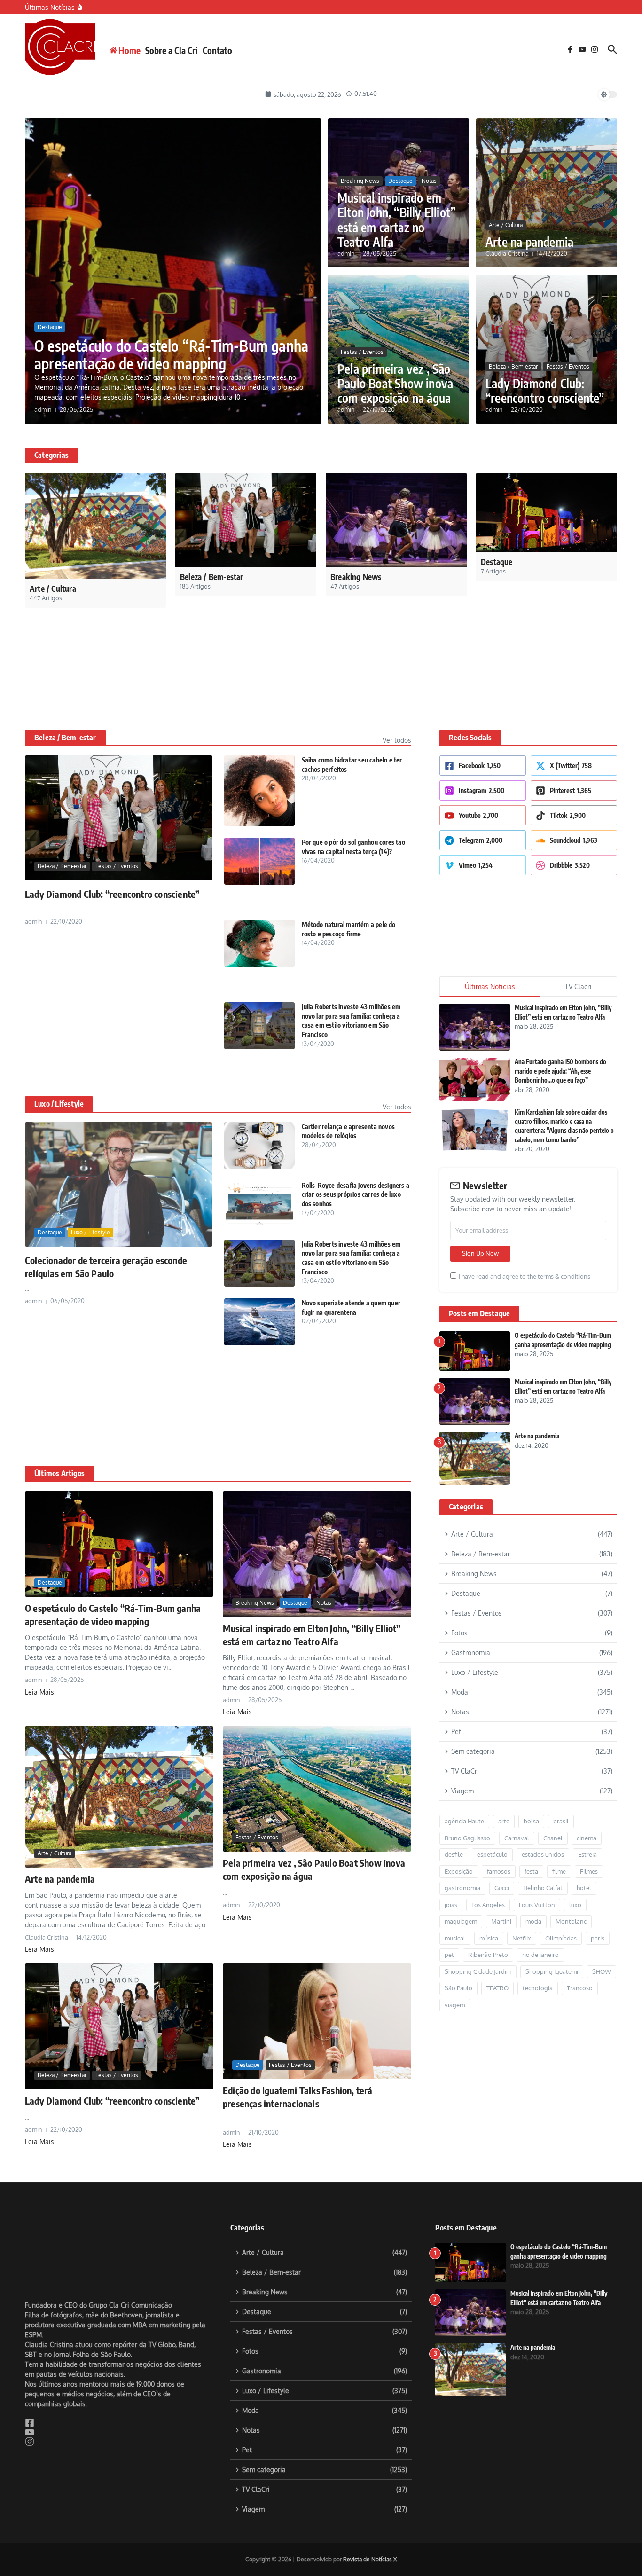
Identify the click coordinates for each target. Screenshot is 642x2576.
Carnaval (517, 1775)
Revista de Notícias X (370, 2496)
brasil (561, 1758)
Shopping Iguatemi (552, 1908)
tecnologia (538, 1925)
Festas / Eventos (362, 352)
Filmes (589, 1808)
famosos (499, 1808)
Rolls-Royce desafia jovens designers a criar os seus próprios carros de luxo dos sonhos (356, 1131)
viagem (455, 1942)
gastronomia (462, 1825)
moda (533, 1858)
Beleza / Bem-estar (513, 366)
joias (451, 1842)
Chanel (553, 1775)
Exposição (459, 1808)
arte (504, 1758)
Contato (217, 50)
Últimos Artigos (59, 1410)
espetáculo (492, 1791)
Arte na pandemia (529, 242)
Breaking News (360, 181)
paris (598, 1875)
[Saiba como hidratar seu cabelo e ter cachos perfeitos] (259, 728)
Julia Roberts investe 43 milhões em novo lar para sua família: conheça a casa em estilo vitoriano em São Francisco (351, 958)
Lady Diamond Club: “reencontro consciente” (545, 391)
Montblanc (571, 1858)
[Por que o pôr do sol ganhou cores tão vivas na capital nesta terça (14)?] (259, 798)
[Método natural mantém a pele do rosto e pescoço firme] (259, 880)
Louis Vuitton (537, 1842)
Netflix (522, 1875)
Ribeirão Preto (488, 1892)
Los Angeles (488, 1842)
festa (531, 1808)
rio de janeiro (540, 1892)
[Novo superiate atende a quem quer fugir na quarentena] (259, 1259)
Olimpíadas (561, 1875)
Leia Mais (39, 1629)
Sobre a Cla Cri (172, 50)
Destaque (50, 327)
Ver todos (397, 677)
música (489, 1875)
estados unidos (543, 1791)
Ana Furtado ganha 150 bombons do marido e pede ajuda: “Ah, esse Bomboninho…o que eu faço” (560, 1008)
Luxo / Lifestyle (59, 1041)
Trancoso (580, 1925)
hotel (584, 1825)
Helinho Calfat (543, 1825)
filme (559, 1808)
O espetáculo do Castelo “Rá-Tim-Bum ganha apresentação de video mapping (171, 354)
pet (449, 1892)
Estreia (587, 1791)
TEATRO (497, 1925)
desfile (454, 1791)
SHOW (602, 1908)
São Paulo (458, 1925)
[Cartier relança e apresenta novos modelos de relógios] (259, 1083)
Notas (429, 181)
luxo (575, 1842)
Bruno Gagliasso (467, 1775)
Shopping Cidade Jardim (478, 1908)
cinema (587, 1775)
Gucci (502, 1825)
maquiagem (461, 1858)
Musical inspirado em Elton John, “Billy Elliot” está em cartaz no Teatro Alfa (396, 220)
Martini (501, 1858)
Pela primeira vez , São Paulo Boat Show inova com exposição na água (395, 383)
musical (455, 1875)
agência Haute (464, 1758)
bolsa (531, 1758)
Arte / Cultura (506, 225)
